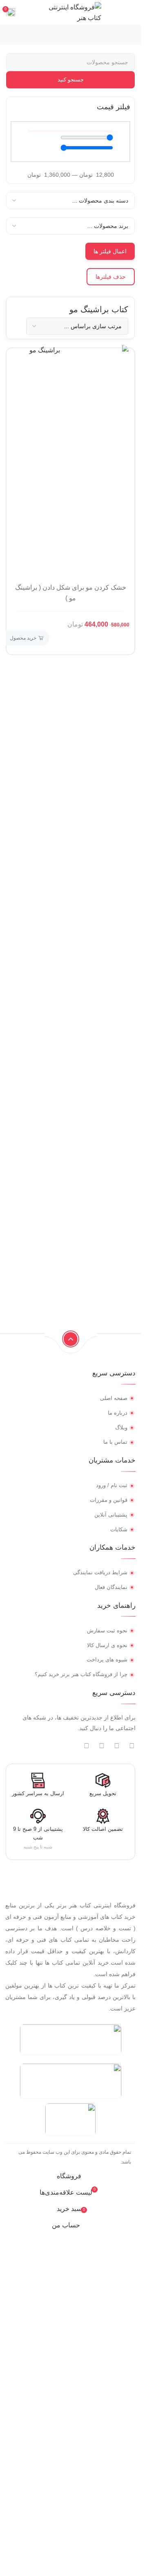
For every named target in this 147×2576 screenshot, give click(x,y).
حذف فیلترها (111, 277)
